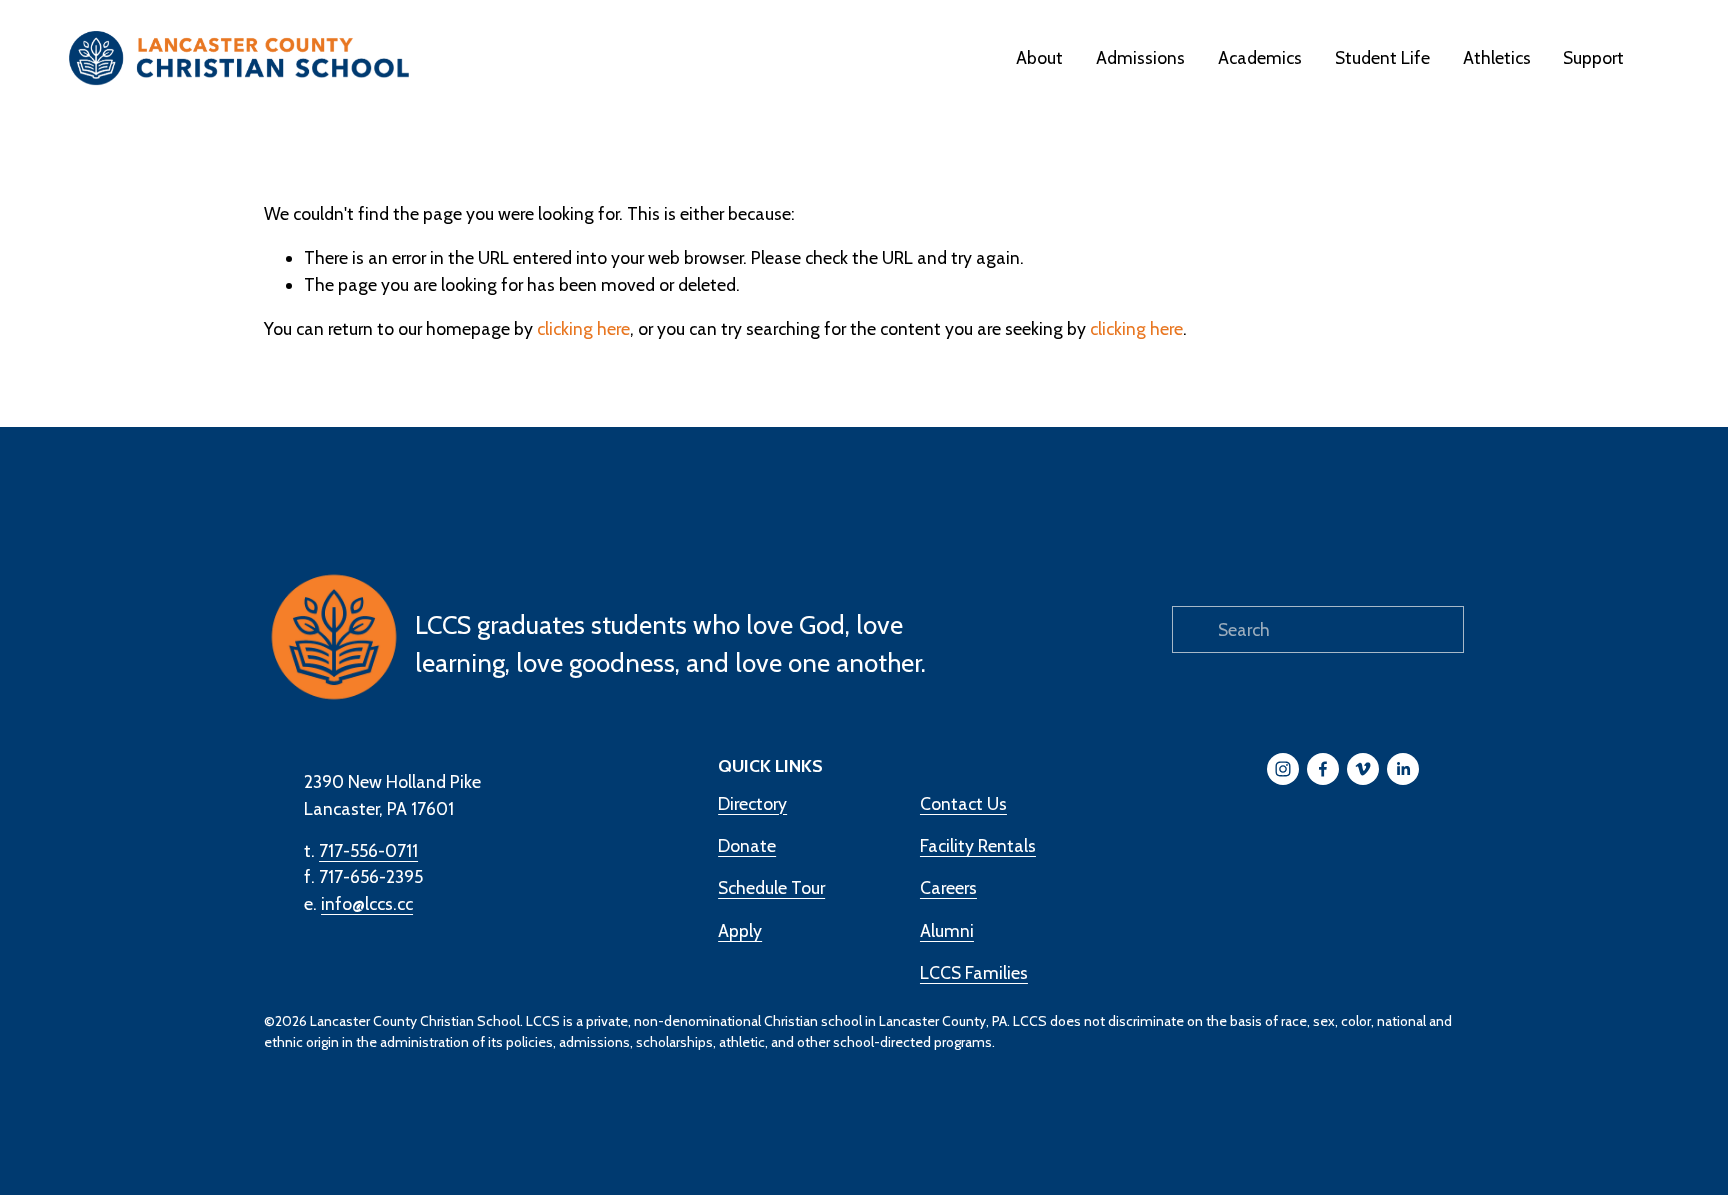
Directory (752, 803)
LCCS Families (974, 972)
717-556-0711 (368, 850)
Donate (747, 845)
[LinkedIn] (1403, 769)
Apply (740, 930)
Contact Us (963, 803)
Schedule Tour (771, 887)
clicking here (583, 328)
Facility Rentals (978, 845)
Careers (948, 887)
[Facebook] (1323, 769)
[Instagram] (1283, 769)
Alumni (947, 930)
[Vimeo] (1363, 769)
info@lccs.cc (367, 903)
